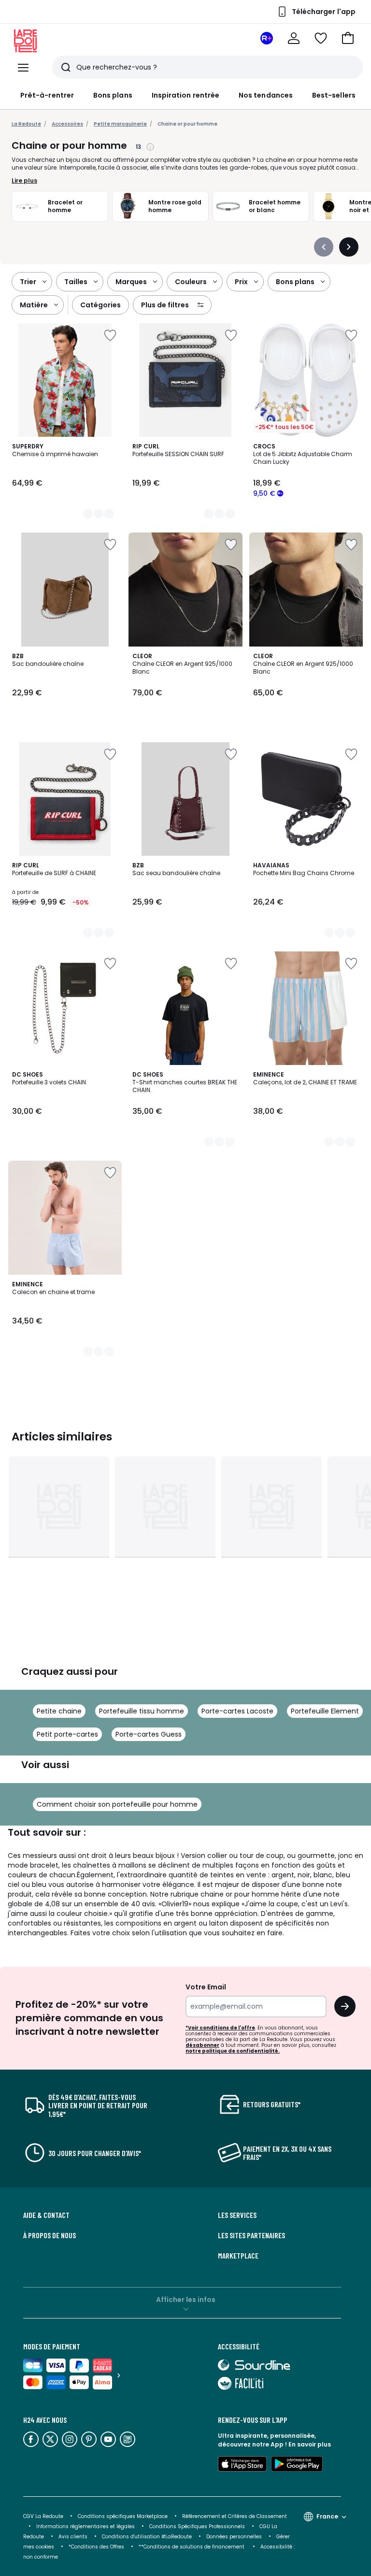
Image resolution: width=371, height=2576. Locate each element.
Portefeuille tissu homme (142, 1711)
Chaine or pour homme (187, 124)
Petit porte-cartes (67, 1734)
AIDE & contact (46, 2215)
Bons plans (113, 95)
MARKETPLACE (238, 2256)
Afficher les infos (186, 2300)
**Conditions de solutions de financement (192, 2547)
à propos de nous (50, 2235)
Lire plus (24, 181)
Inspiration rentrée (185, 95)
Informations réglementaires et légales (86, 2526)
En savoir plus (310, 2444)
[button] (348, 38)
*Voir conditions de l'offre (220, 2028)
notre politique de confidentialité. (233, 2051)
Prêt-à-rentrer (47, 95)
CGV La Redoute (43, 2516)
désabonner (202, 2045)
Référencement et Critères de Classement (235, 2516)
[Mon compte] (294, 38)
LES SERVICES (237, 2215)
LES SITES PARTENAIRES (251, 2235)
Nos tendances (266, 95)
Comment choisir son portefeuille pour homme (117, 1804)
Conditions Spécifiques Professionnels (197, 2526)
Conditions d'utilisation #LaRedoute (147, 2537)
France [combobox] (327, 2516)
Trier (28, 282)
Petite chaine (59, 1711)
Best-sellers (334, 95)
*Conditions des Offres (96, 2547)
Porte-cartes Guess (149, 1734)
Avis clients (73, 2537)
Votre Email (206, 1987)
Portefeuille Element (325, 1711)
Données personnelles (234, 2537)
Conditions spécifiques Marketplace (123, 2516)
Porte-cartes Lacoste (237, 1711)
